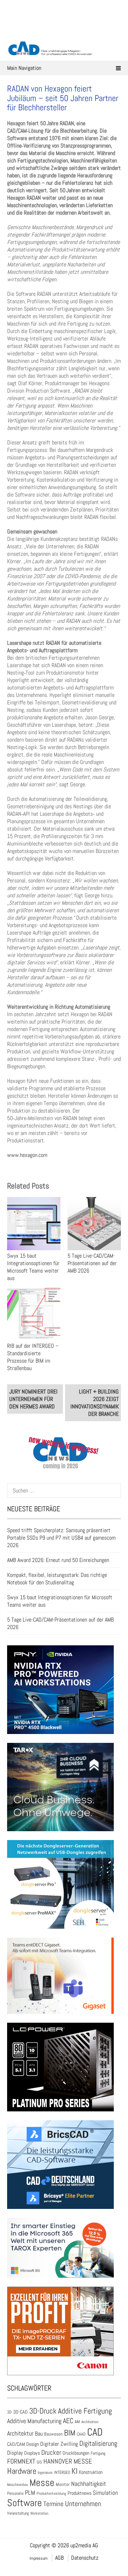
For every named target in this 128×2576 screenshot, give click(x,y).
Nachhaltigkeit (89, 2484)
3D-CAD (20, 2412)
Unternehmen (83, 2504)
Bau (39, 2434)
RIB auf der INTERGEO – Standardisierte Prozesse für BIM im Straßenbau (33, 1357)
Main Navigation (24, 68)
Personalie (15, 2493)
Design (33, 2444)
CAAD (81, 2434)
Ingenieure (45, 2472)
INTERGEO (62, 2472)
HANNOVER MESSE (68, 2461)
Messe (42, 2483)
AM (77, 2422)
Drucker (51, 2452)
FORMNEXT (21, 2461)
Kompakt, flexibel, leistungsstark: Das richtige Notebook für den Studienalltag (57, 1579)
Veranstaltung (18, 2513)
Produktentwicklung (51, 2493)
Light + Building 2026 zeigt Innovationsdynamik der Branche (95, 1403)
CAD (95, 2432)
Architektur (20, 2433)
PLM (30, 2493)
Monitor (63, 2484)
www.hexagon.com (27, 1155)
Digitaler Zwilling (59, 2444)
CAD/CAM (16, 2444)
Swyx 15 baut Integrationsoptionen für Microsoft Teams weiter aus (33, 1267)
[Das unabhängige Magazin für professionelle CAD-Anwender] (64, 32)
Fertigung (98, 2453)
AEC (68, 2421)
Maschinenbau (18, 2485)
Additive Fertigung (85, 2411)
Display (15, 2453)
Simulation (105, 2493)
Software (25, 2503)
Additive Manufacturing (34, 2421)
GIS (39, 2462)
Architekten (90, 2422)
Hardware (22, 2471)
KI (74, 2471)
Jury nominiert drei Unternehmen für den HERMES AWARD (33, 1399)
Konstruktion (91, 2472)
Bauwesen (53, 2434)
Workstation (39, 2513)
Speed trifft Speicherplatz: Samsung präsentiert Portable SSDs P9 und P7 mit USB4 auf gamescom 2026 (61, 1538)
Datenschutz (85, 2558)
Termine (54, 2504)
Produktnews (79, 2493)
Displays (32, 2453)
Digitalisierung (98, 2443)
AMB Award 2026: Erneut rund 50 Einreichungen (58, 1560)
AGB (59, 2558)
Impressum (39, 2558)
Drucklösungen (76, 2453)
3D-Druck (43, 2411)
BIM (70, 2433)
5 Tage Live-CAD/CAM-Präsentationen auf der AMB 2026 (92, 1263)
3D (9, 2412)
